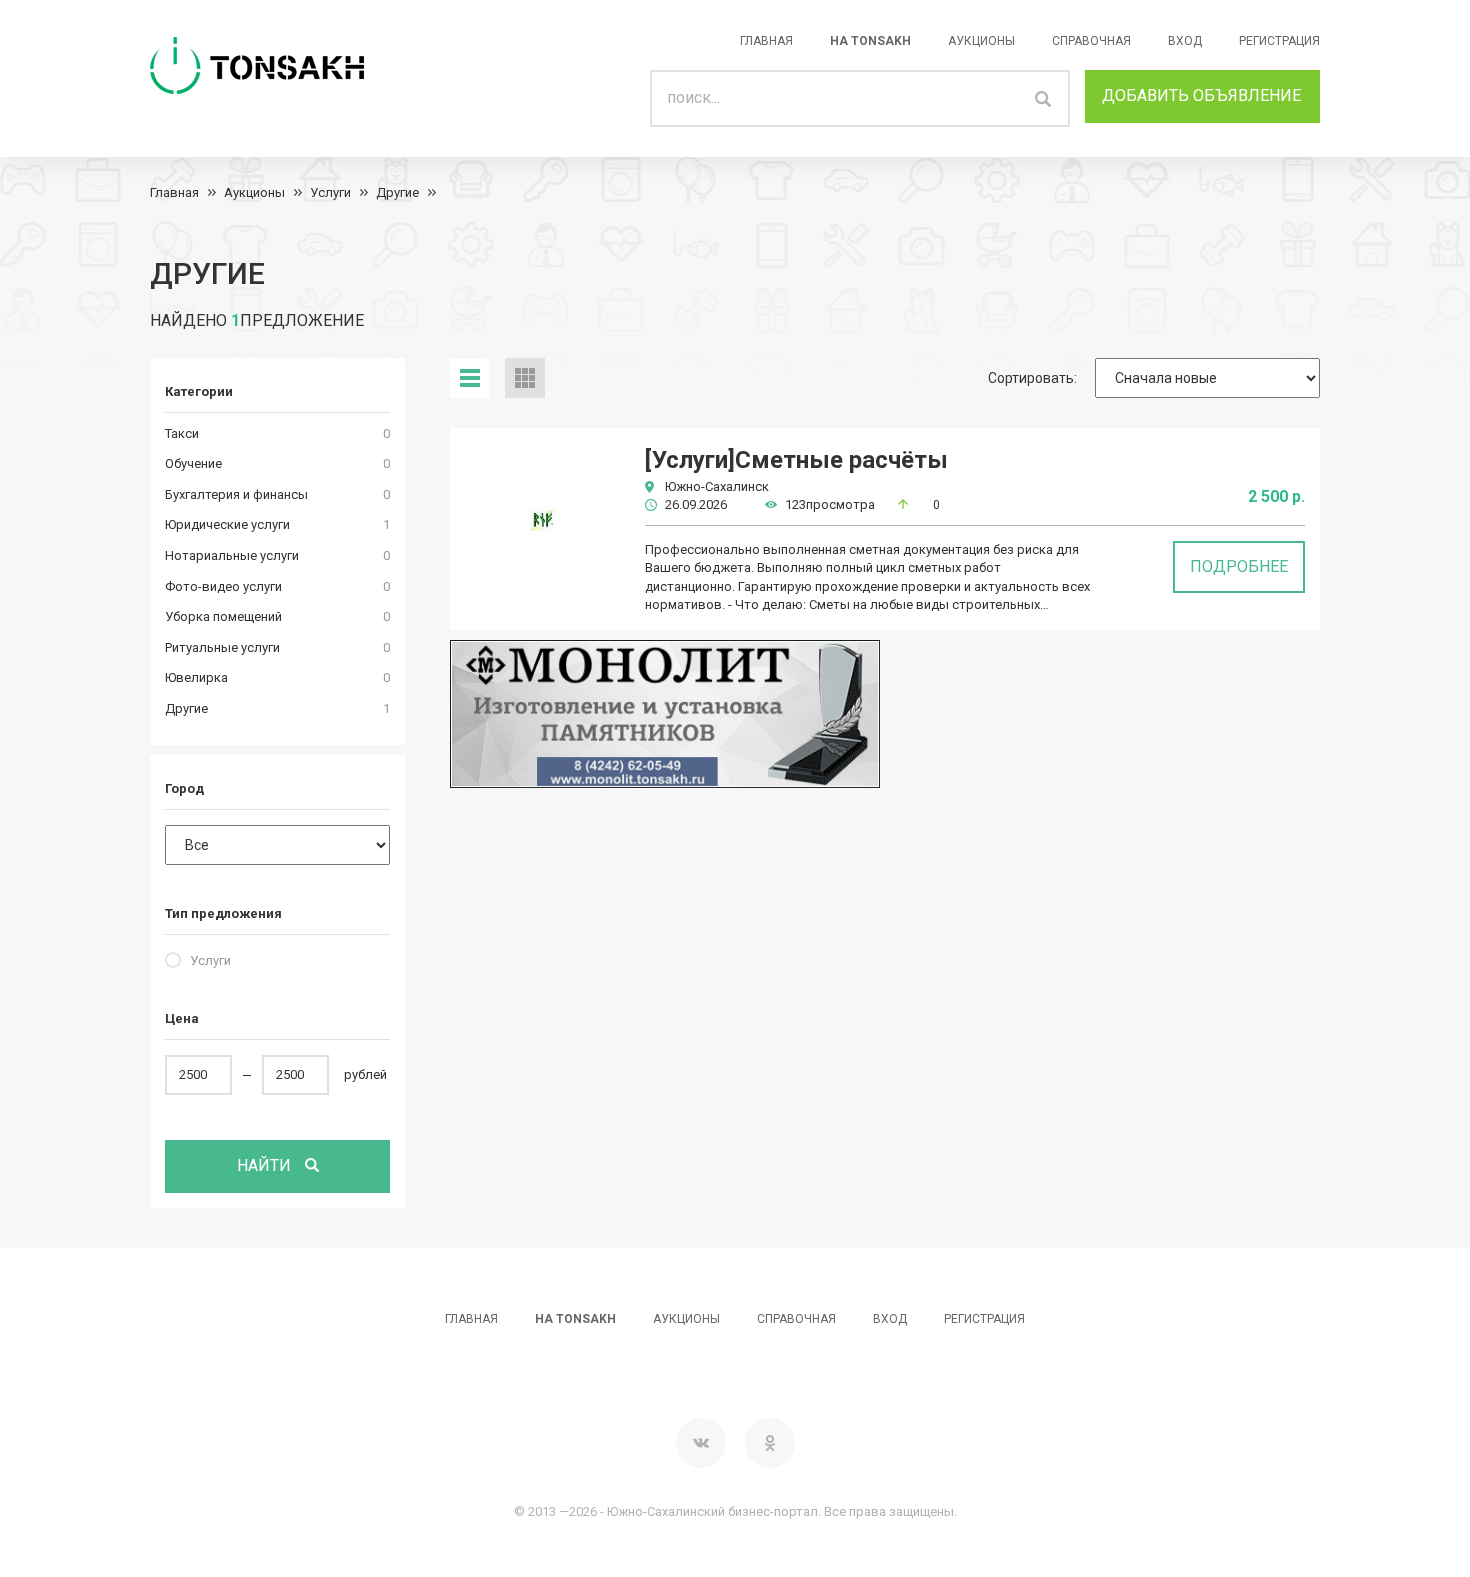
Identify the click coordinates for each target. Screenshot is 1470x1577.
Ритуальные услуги (222, 647)
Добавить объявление (1201, 95)
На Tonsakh (870, 41)
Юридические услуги (227, 524)
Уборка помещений (223, 616)
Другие (397, 192)
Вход (1185, 41)
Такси (182, 433)
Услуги (330, 192)
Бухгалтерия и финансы (236, 494)
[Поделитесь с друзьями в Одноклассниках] (770, 1443)
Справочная (1091, 41)
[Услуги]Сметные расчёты (796, 460)
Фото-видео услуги (223, 586)
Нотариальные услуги (232, 555)
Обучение (193, 463)
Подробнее (1239, 566)
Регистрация (1279, 41)
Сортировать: (1032, 378)
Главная (766, 41)
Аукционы (981, 41)
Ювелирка (196, 677)
